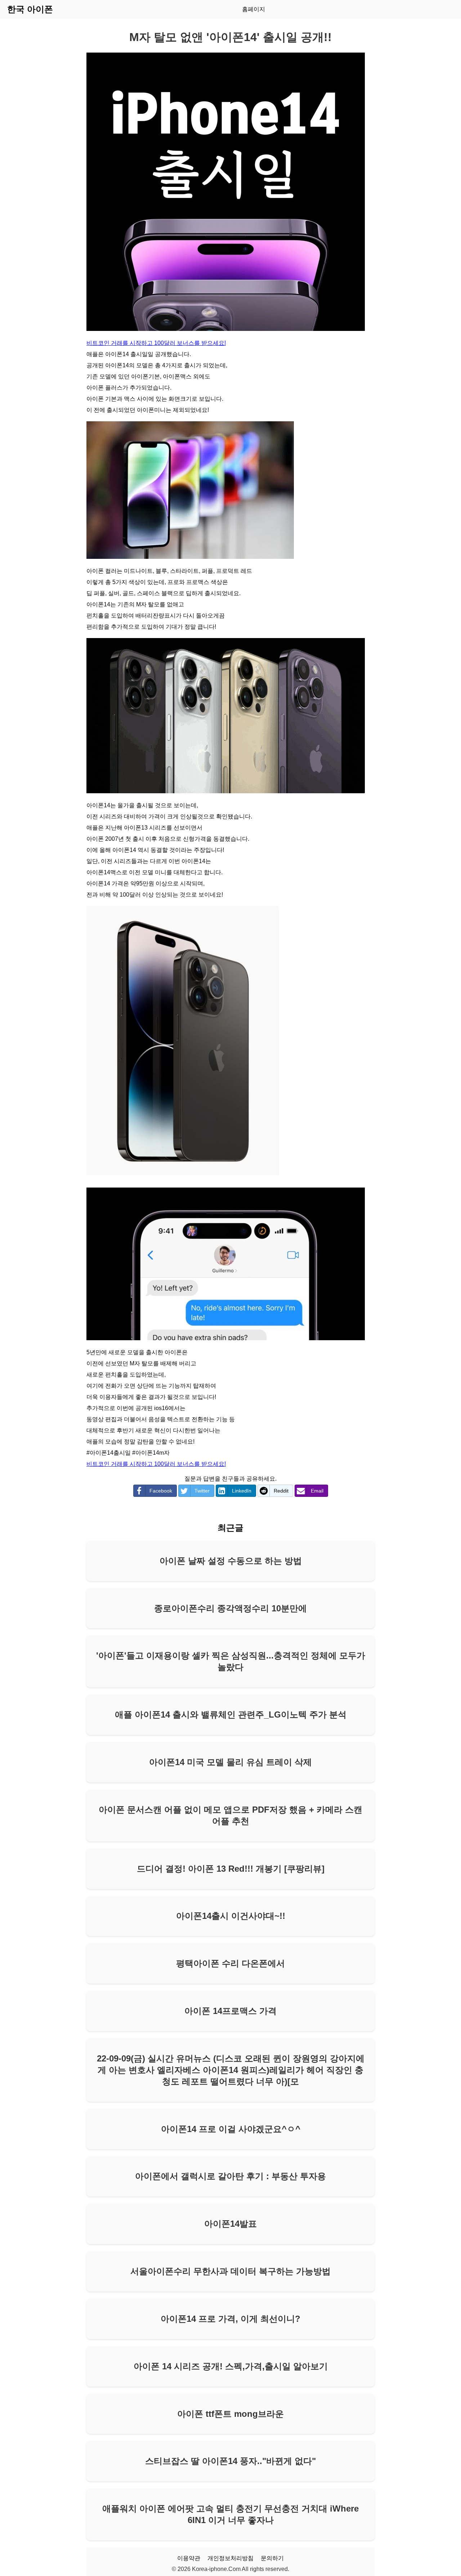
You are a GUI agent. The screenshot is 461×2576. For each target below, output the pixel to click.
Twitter (202, 1491)
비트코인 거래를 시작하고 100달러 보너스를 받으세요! (156, 343)
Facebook (161, 1491)
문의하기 (272, 2558)
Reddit (281, 1491)
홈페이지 (254, 9)
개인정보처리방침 (230, 2558)
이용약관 (189, 2558)
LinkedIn (242, 1491)
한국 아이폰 (30, 9)
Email (317, 1491)
